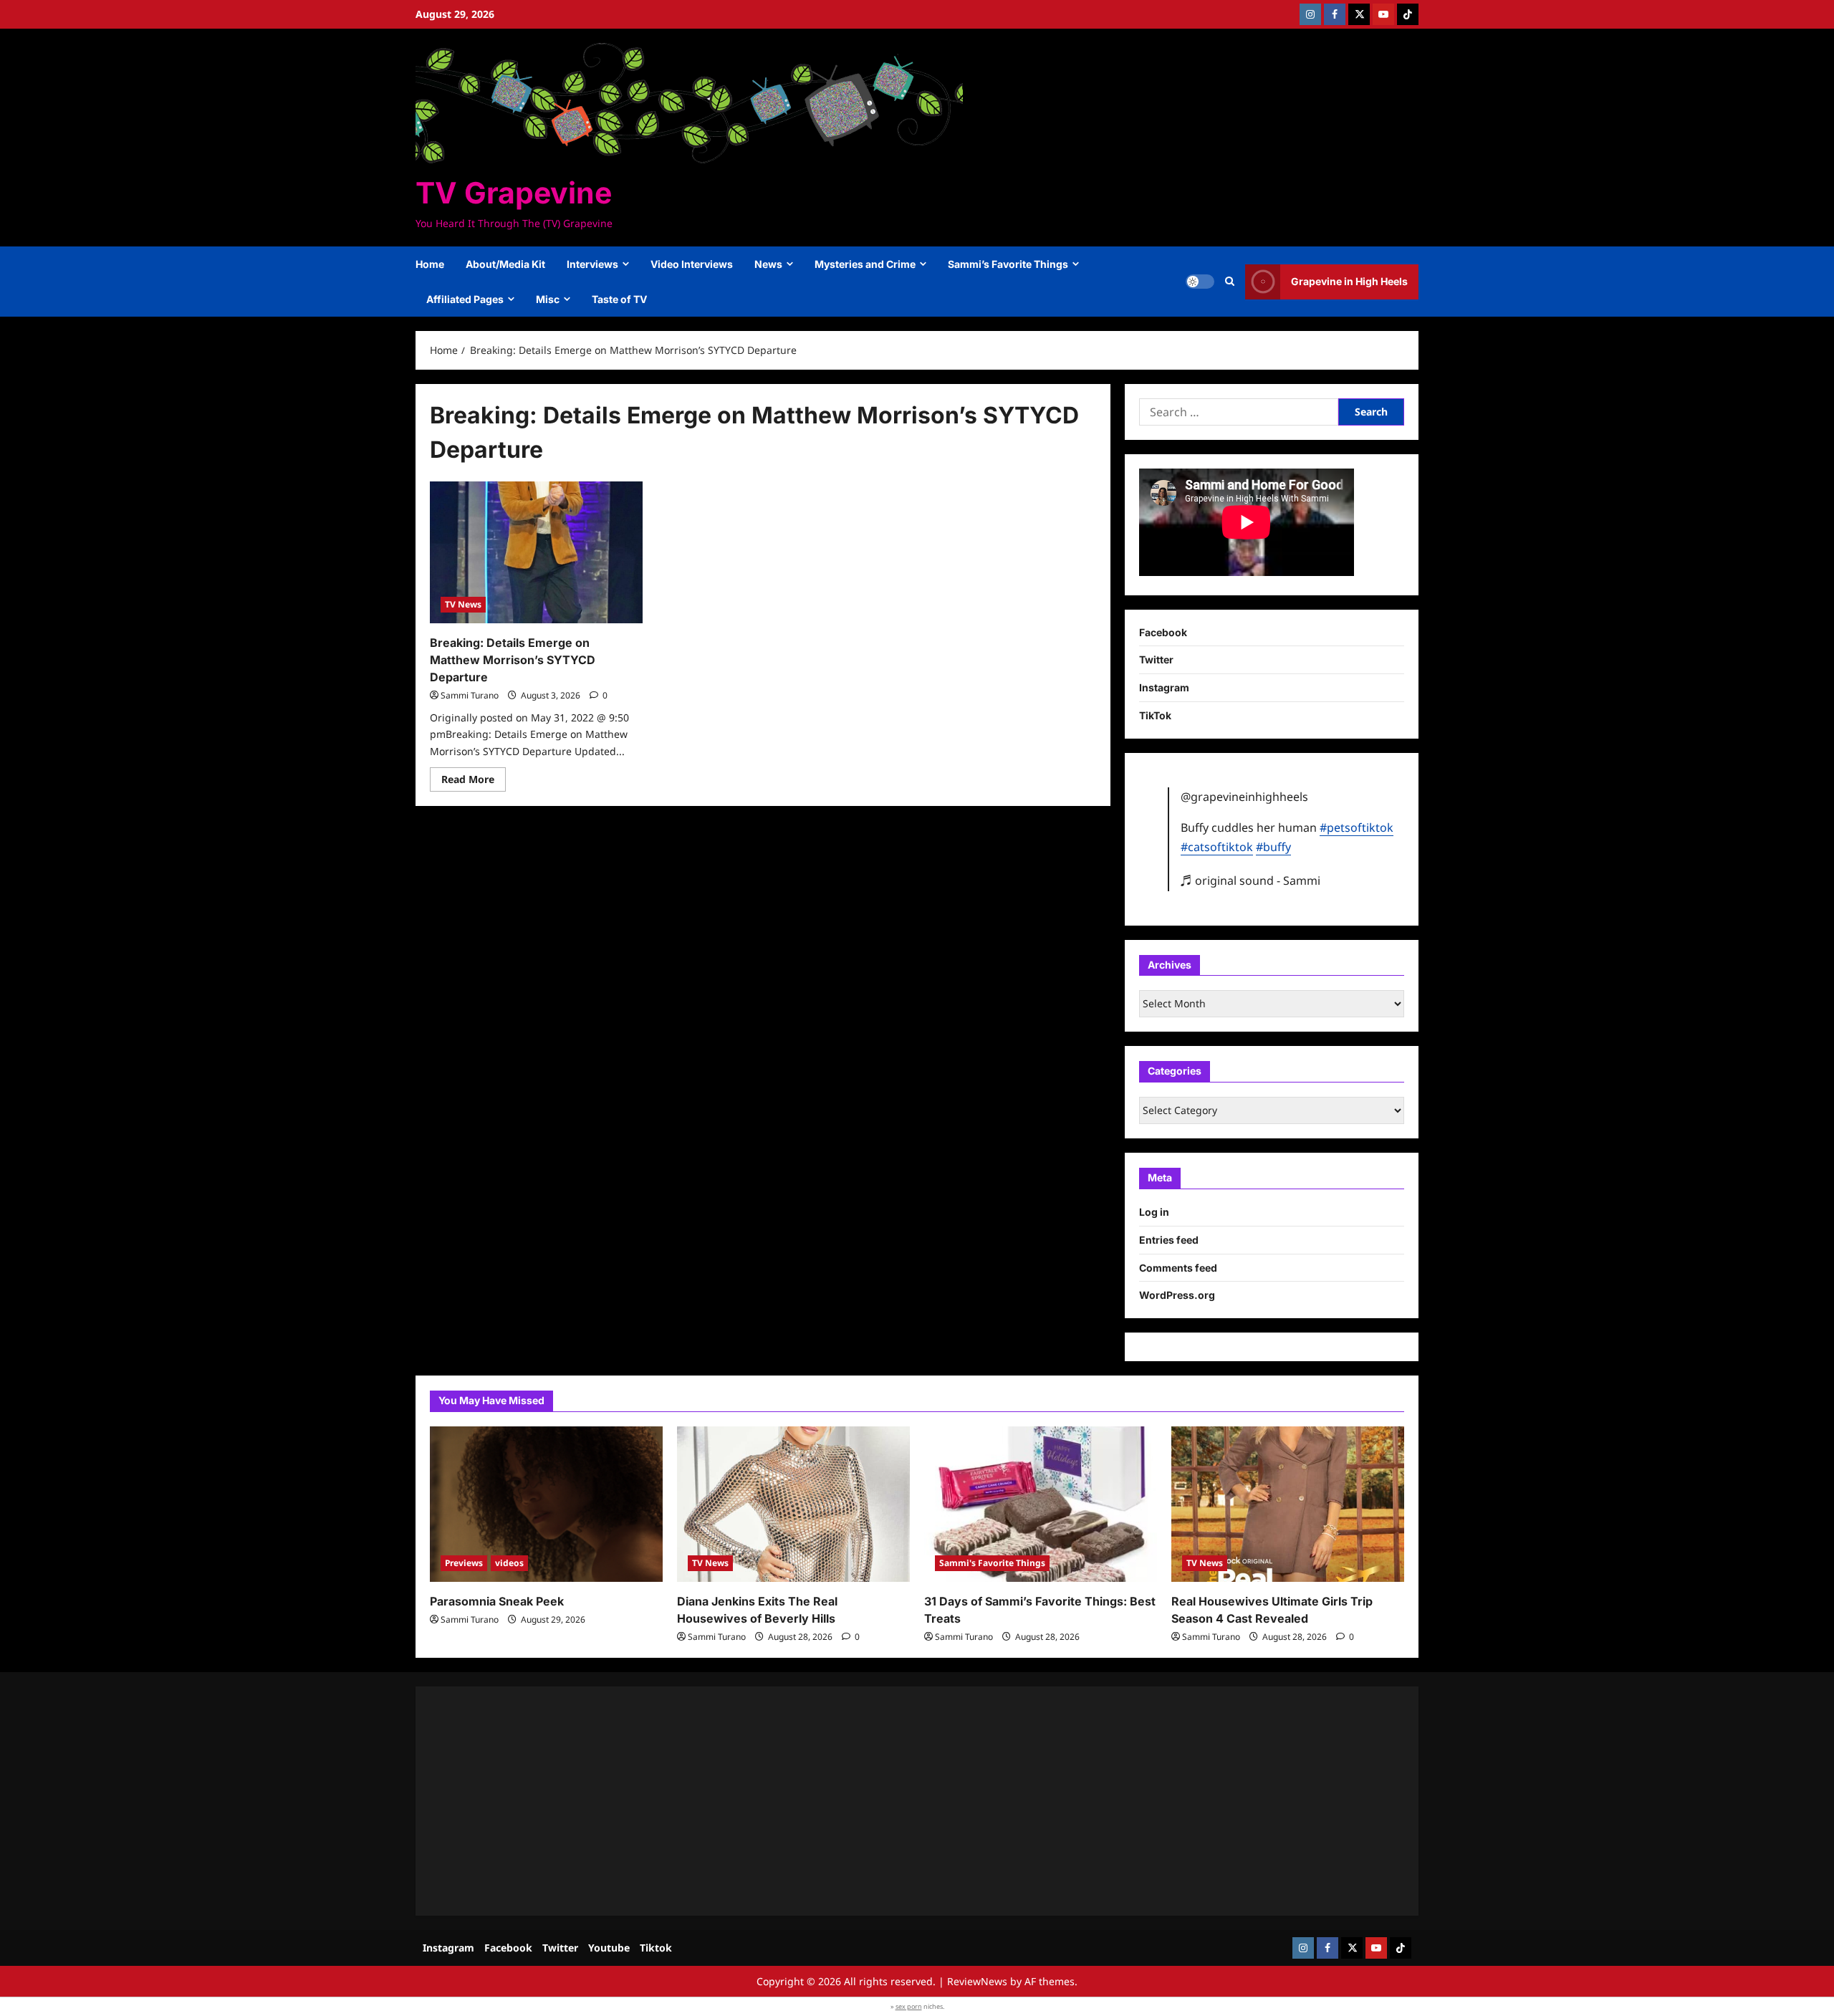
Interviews (592, 264)
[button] (1230, 282)
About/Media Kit (505, 264)
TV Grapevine (514, 193)
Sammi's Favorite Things (992, 1563)
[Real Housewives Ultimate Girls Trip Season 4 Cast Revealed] (1288, 1504)
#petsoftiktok (1357, 827)
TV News (463, 604)
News (768, 264)
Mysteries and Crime (865, 264)
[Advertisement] (860, 1801)
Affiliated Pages (465, 299)
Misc (548, 299)
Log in (1154, 1212)
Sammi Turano (470, 695)
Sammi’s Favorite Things (1008, 264)
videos (509, 1563)
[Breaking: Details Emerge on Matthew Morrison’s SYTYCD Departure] (536, 552)
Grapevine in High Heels (1349, 281)
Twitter (1156, 659)
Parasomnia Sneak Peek (497, 1601)
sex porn (909, 2006)
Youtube (609, 1948)
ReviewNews (977, 1981)
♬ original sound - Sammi (1250, 880)
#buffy (1273, 847)
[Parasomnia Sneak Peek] (546, 1504)
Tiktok (656, 1948)
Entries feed (1169, 1240)
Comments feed (1178, 1268)
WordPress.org (1177, 1295)
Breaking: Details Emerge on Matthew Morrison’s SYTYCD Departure (513, 660)
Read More (474, 782)
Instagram (1164, 687)
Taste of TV (619, 299)
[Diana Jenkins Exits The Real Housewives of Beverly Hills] (793, 1504)
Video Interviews (692, 264)
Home (430, 264)
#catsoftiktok (1217, 847)
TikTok (1155, 715)
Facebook (1163, 632)
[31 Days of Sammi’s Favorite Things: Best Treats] (1041, 1504)
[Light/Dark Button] (1200, 282)
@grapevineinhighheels (1244, 797)
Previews (464, 1563)
